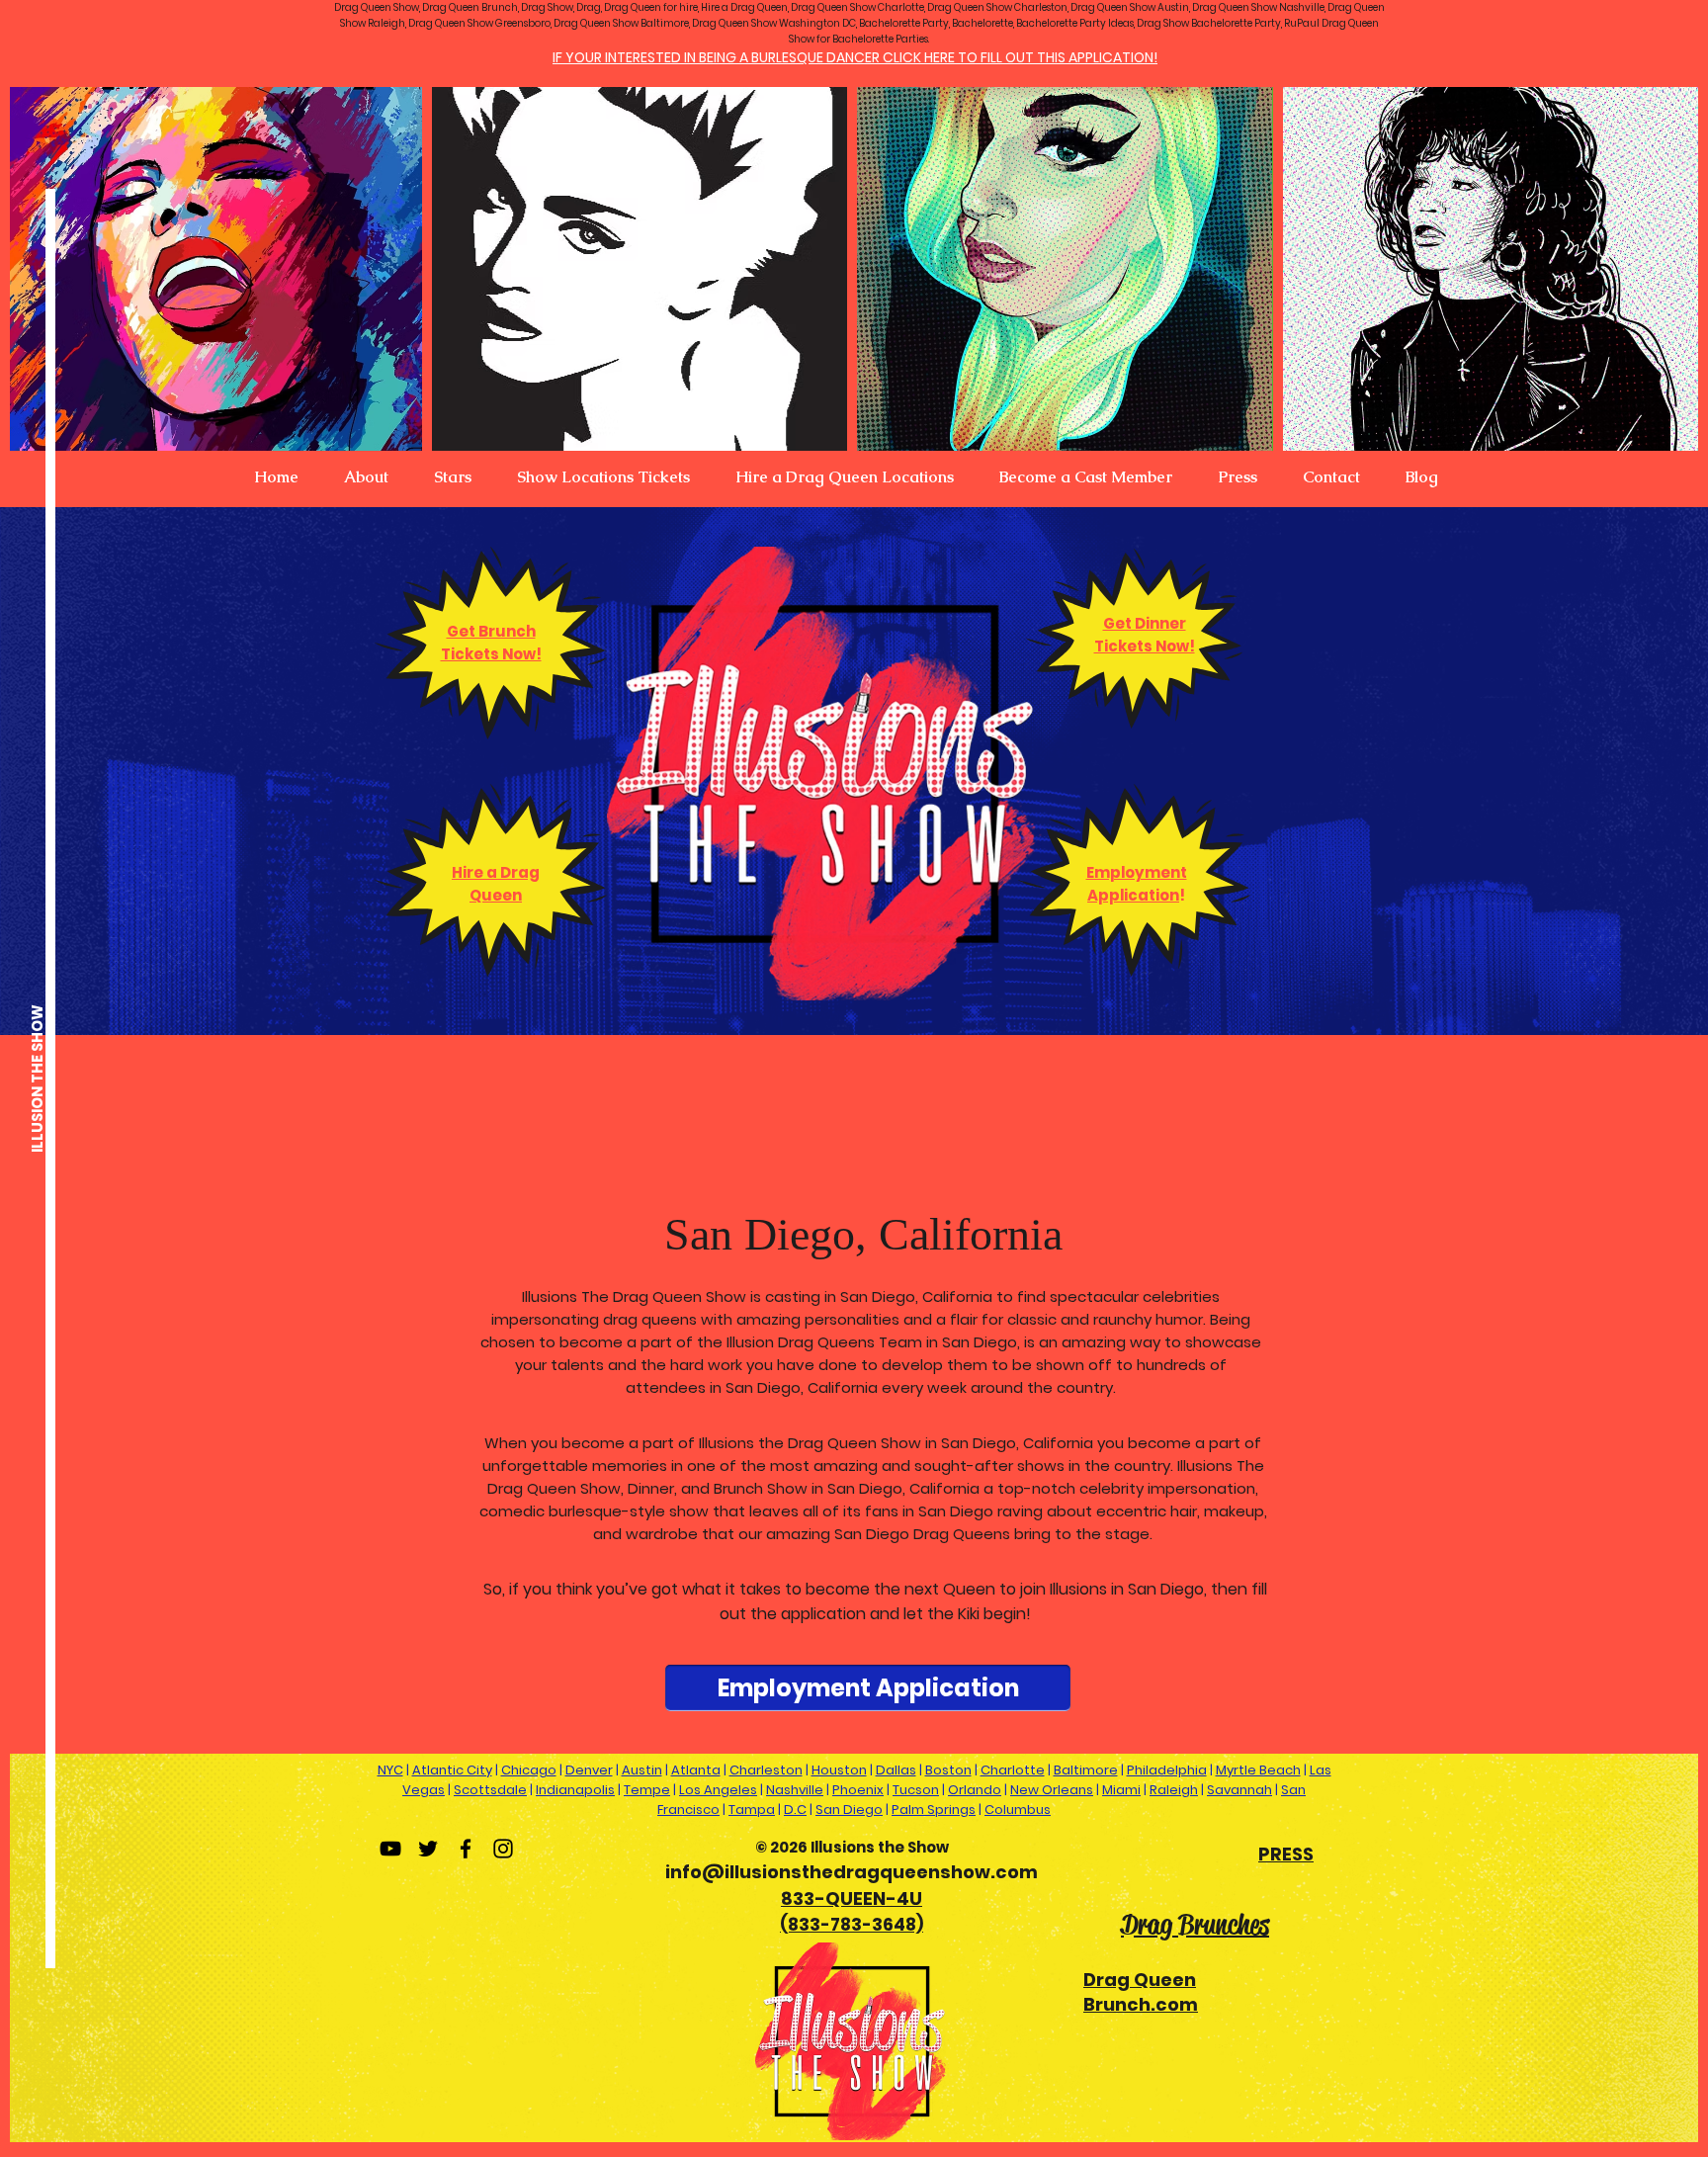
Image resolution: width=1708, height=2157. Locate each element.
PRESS (1286, 1854)
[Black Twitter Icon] (428, 1849)
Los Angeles (718, 1790)
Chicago (529, 1770)
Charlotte (1013, 1770)
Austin (642, 1770)
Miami (1121, 1790)
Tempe (647, 1790)
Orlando (975, 1790)
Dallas (896, 1770)
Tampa (752, 1810)
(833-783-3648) (852, 1925)
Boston (948, 1770)
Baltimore (1086, 1770)
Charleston (766, 1770)
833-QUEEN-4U (852, 1898)
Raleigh (1174, 1790)
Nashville (795, 1790)
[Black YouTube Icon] (390, 1849)
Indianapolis (575, 1790)
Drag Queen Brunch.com (1141, 1992)
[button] (366, 477)
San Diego (849, 1810)
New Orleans (1052, 1790)
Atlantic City (452, 1770)
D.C (795, 1810)
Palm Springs (934, 1810)
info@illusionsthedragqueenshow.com (852, 1872)
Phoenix (858, 1790)
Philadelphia (1167, 1770)
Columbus (1018, 1810)
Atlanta (696, 1770)
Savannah (1239, 1790)
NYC (390, 1770)
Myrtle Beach (1258, 1770)
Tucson (916, 1790)
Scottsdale (490, 1790)
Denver (589, 1770)
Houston (839, 1770)
